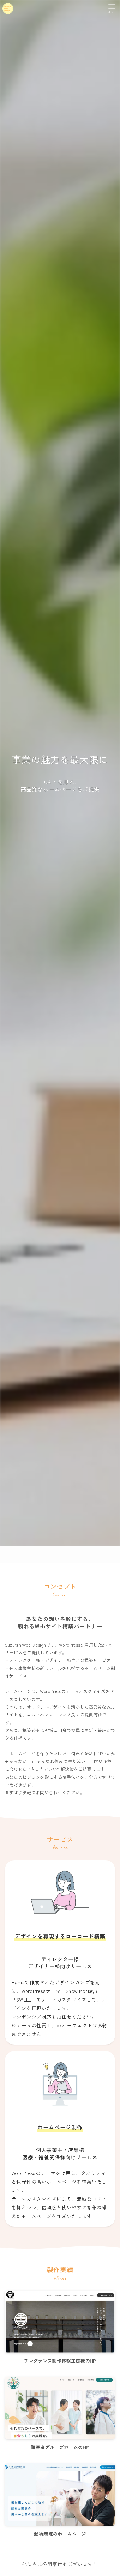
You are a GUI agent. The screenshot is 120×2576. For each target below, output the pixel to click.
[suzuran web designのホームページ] (8, 8)
